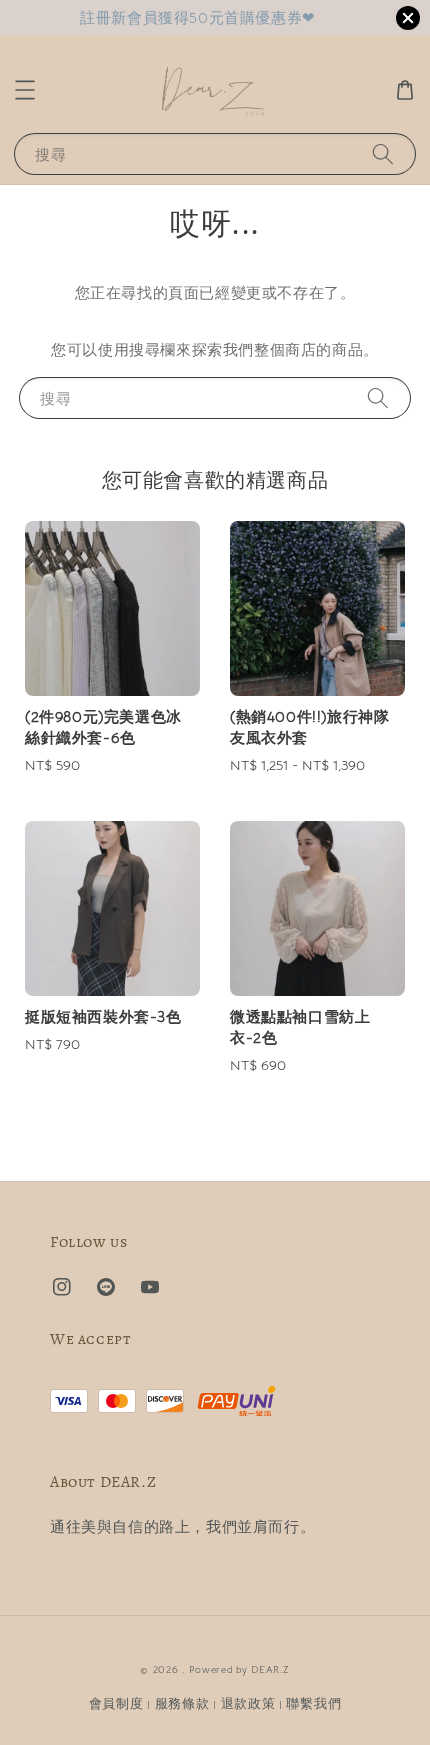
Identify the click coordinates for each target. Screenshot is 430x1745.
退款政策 (248, 1703)
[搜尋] (383, 153)
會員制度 (116, 1703)
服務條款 (182, 1703)
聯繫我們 (313, 1703)
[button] (25, 90)
